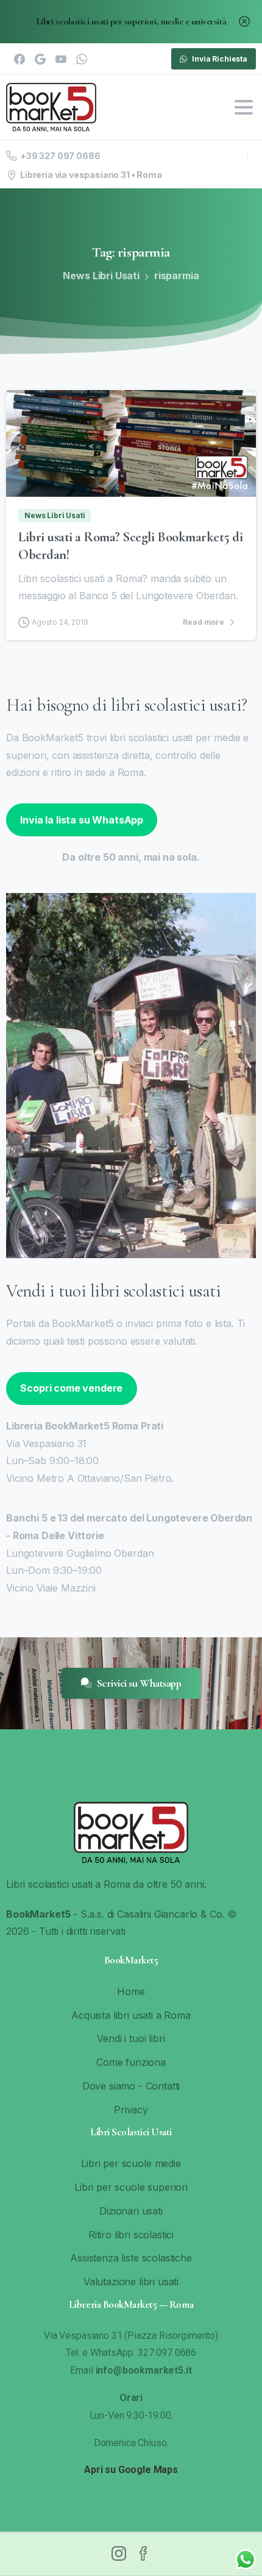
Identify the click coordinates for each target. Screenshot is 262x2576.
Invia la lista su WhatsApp (82, 820)
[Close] (244, 22)
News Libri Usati (101, 276)
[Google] (40, 59)
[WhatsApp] (82, 59)
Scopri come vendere (71, 1388)
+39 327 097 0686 (60, 156)
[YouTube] (61, 59)
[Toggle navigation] (244, 107)
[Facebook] (19, 59)
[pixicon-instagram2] (119, 2553)
